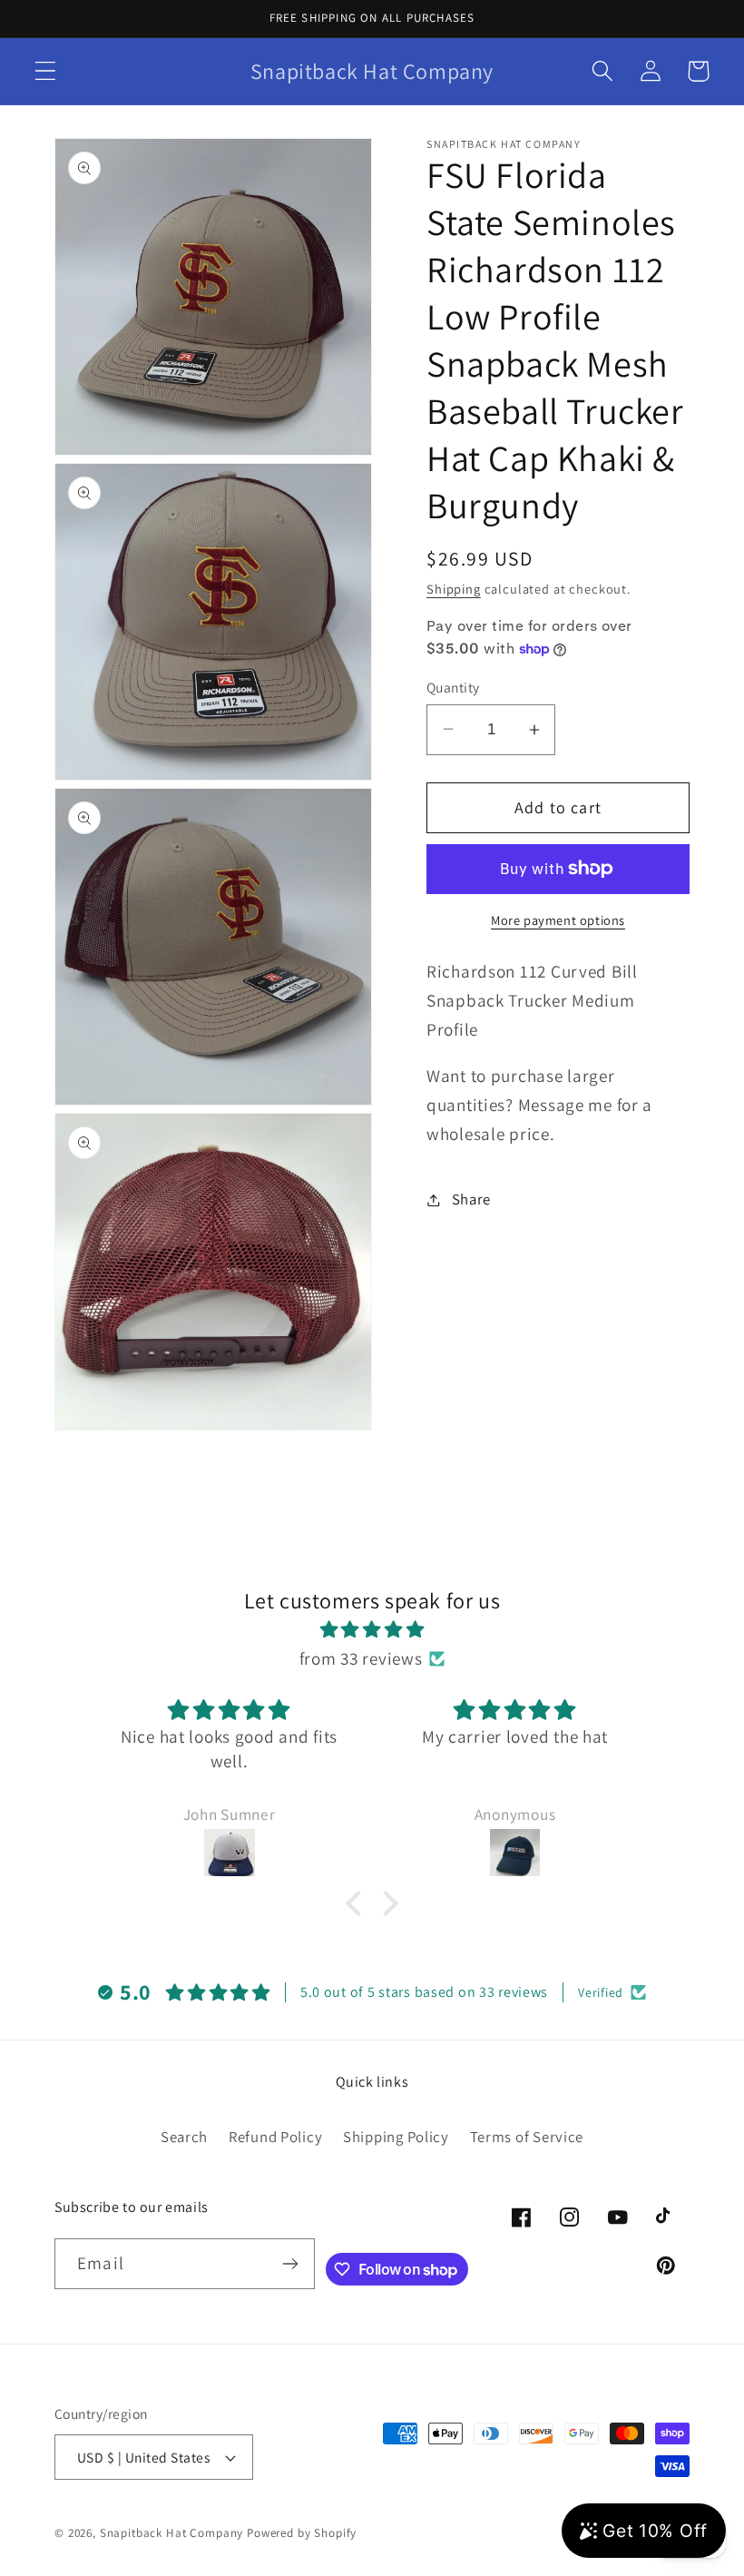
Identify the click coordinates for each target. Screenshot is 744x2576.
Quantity (453, 687)
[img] (372, 1629)
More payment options (558, 920)
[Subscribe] (290, 2264)
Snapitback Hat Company (171, 2533)
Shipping (454, 589)
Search (184, 2137)
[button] (46, 71)
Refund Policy (275, 2137)
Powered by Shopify (302, 2533)
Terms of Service (527, 2137)
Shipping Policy (396, 2137)
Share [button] (471, 1199)
